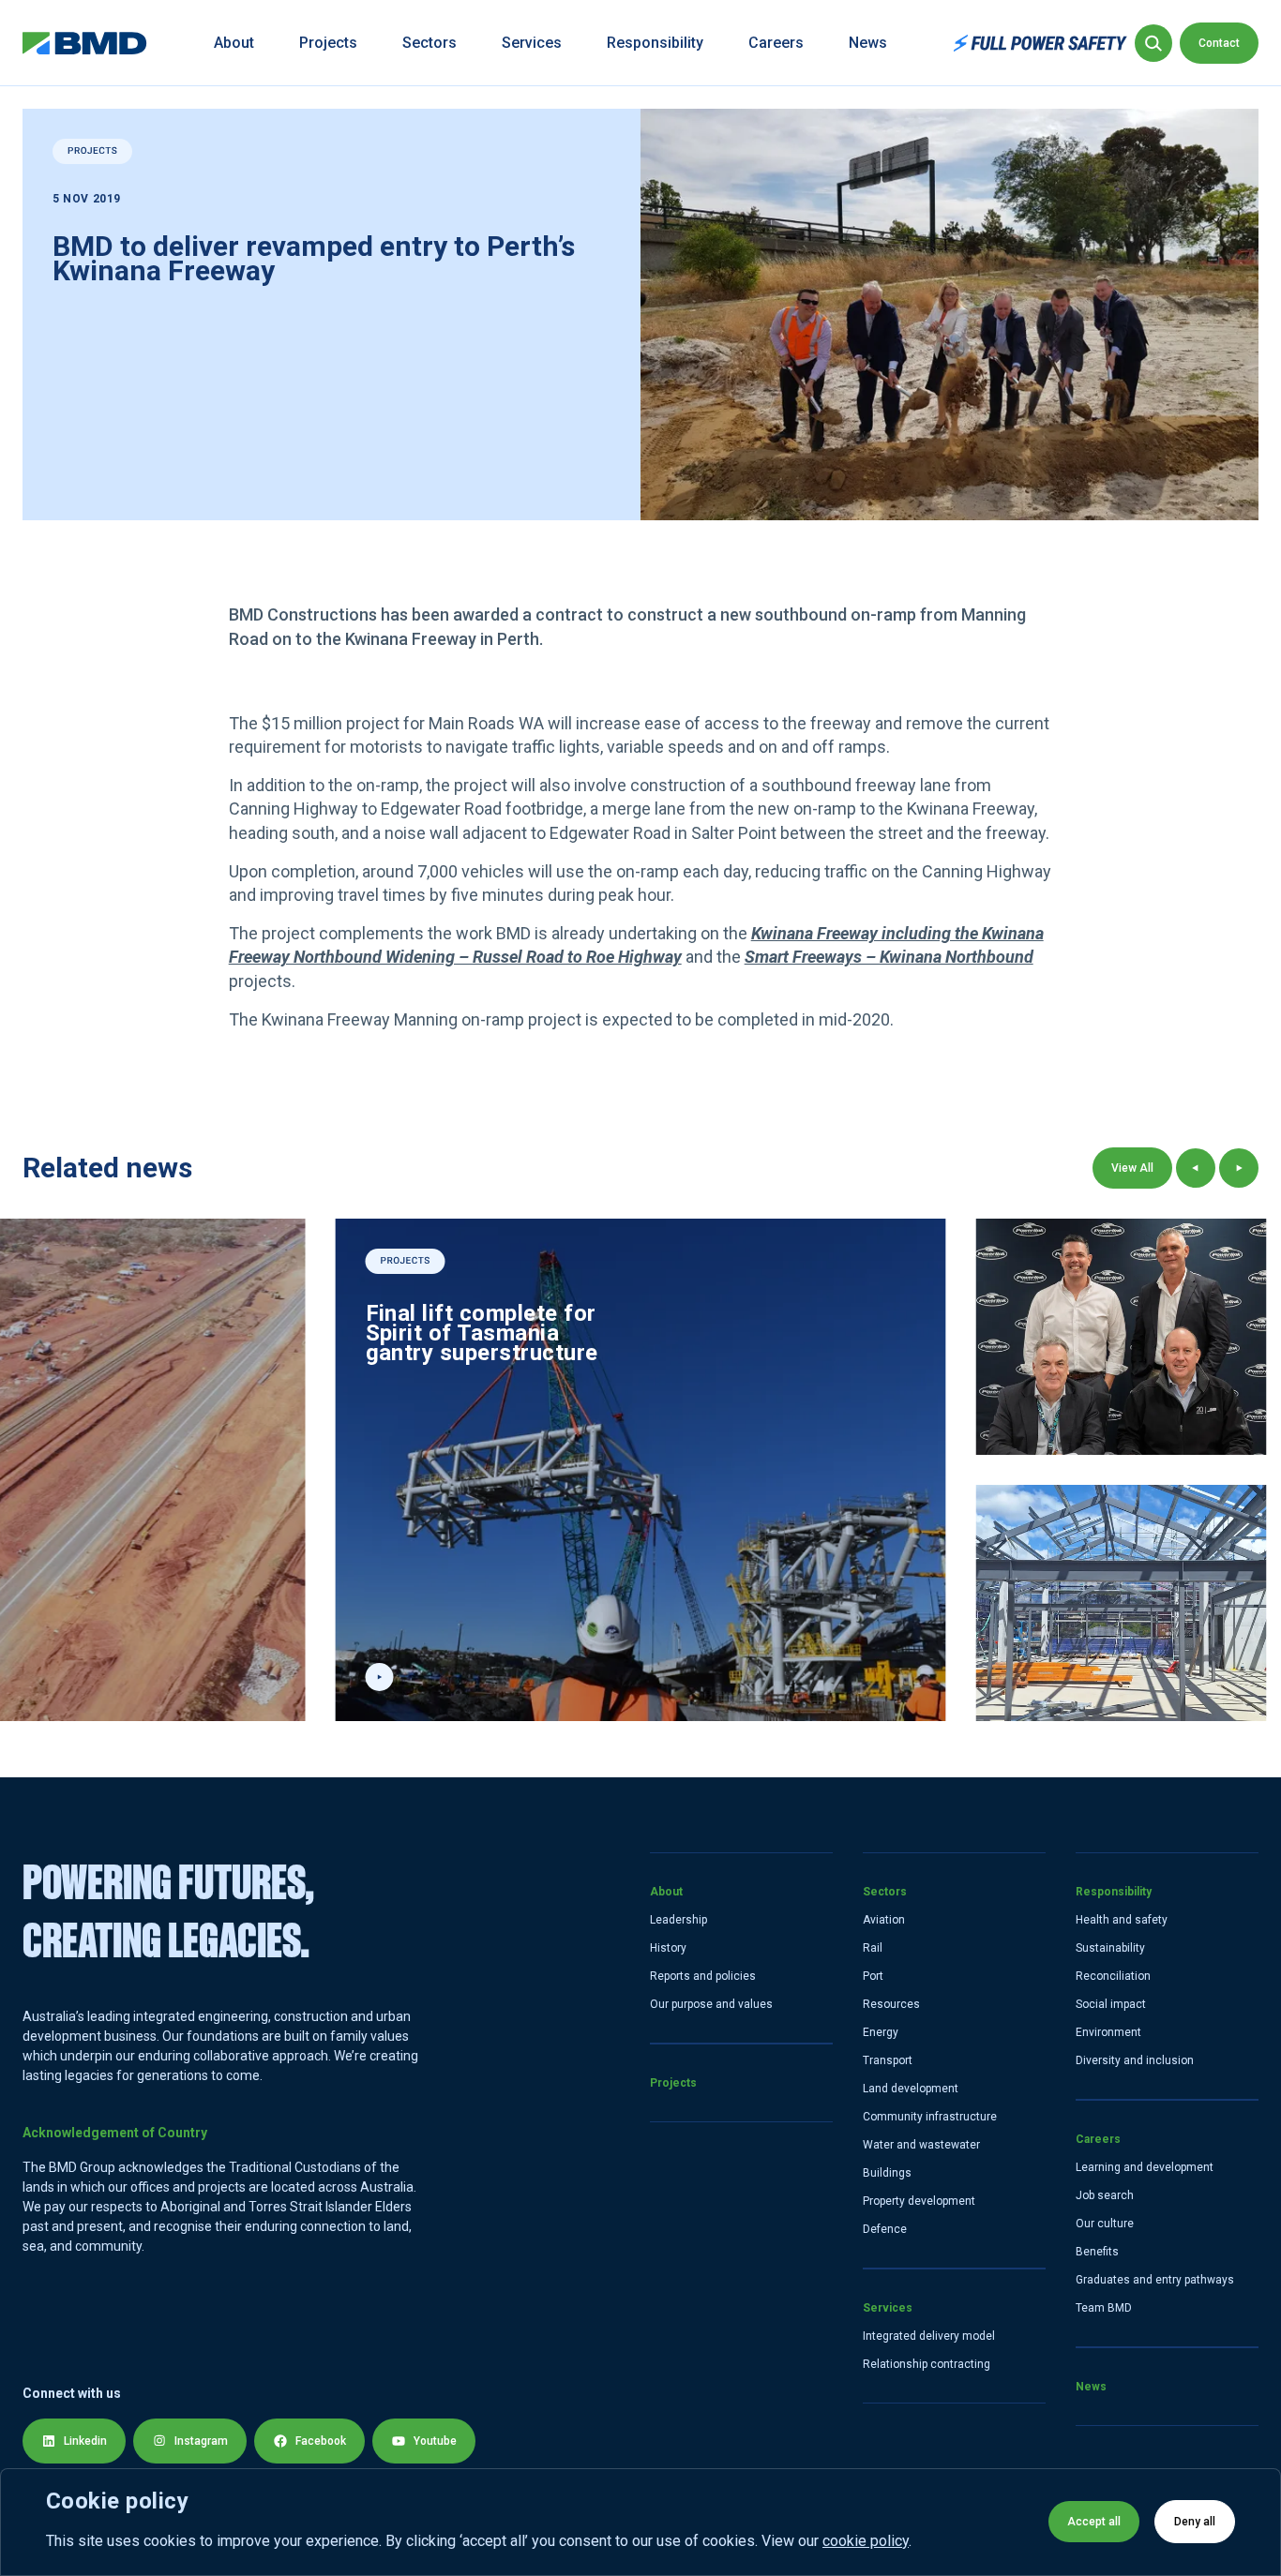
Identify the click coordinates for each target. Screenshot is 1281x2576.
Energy (881, 2032)
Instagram (201, 2441)
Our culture (1105, 2224)
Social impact (1111, 2004)
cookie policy (866, 2541)
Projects (328, 43)
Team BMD (1104, 2308)
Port (873, 1976)
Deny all (1195, 2522)
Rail (873, 1948)
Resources (891, 2004)
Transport (888, 2060)
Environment (1108, 2032)
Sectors (430, 43)
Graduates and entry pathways (1155, 2280)
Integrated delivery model (929, 2336)
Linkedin (85, 2441)
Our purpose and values (711, 2004)
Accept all (1094, 2522)
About (234, 43)
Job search (1105, 2195)
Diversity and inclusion (1135, 2060)
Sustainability (1110, 1948)
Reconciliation (1113, 1976)
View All (1132, 1168)
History (668, 1948)
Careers (776, 43)
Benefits (1097, 2252)
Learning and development (1145, 2167)
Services (532, 43)
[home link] (85, 43)
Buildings (887, 2173)
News (868, 43)
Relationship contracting (927, 2364)
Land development (911, 2089)
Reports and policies (703, 1976)
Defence (885, 2229)
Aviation (884, 1920)
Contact (1219, 43)
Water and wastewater (921, 2145)
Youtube (435, 2441)
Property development (919, 2201)
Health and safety (1122, 1920)
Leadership (678, 1920)
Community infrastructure (930, 2117)
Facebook (321, 2441)
